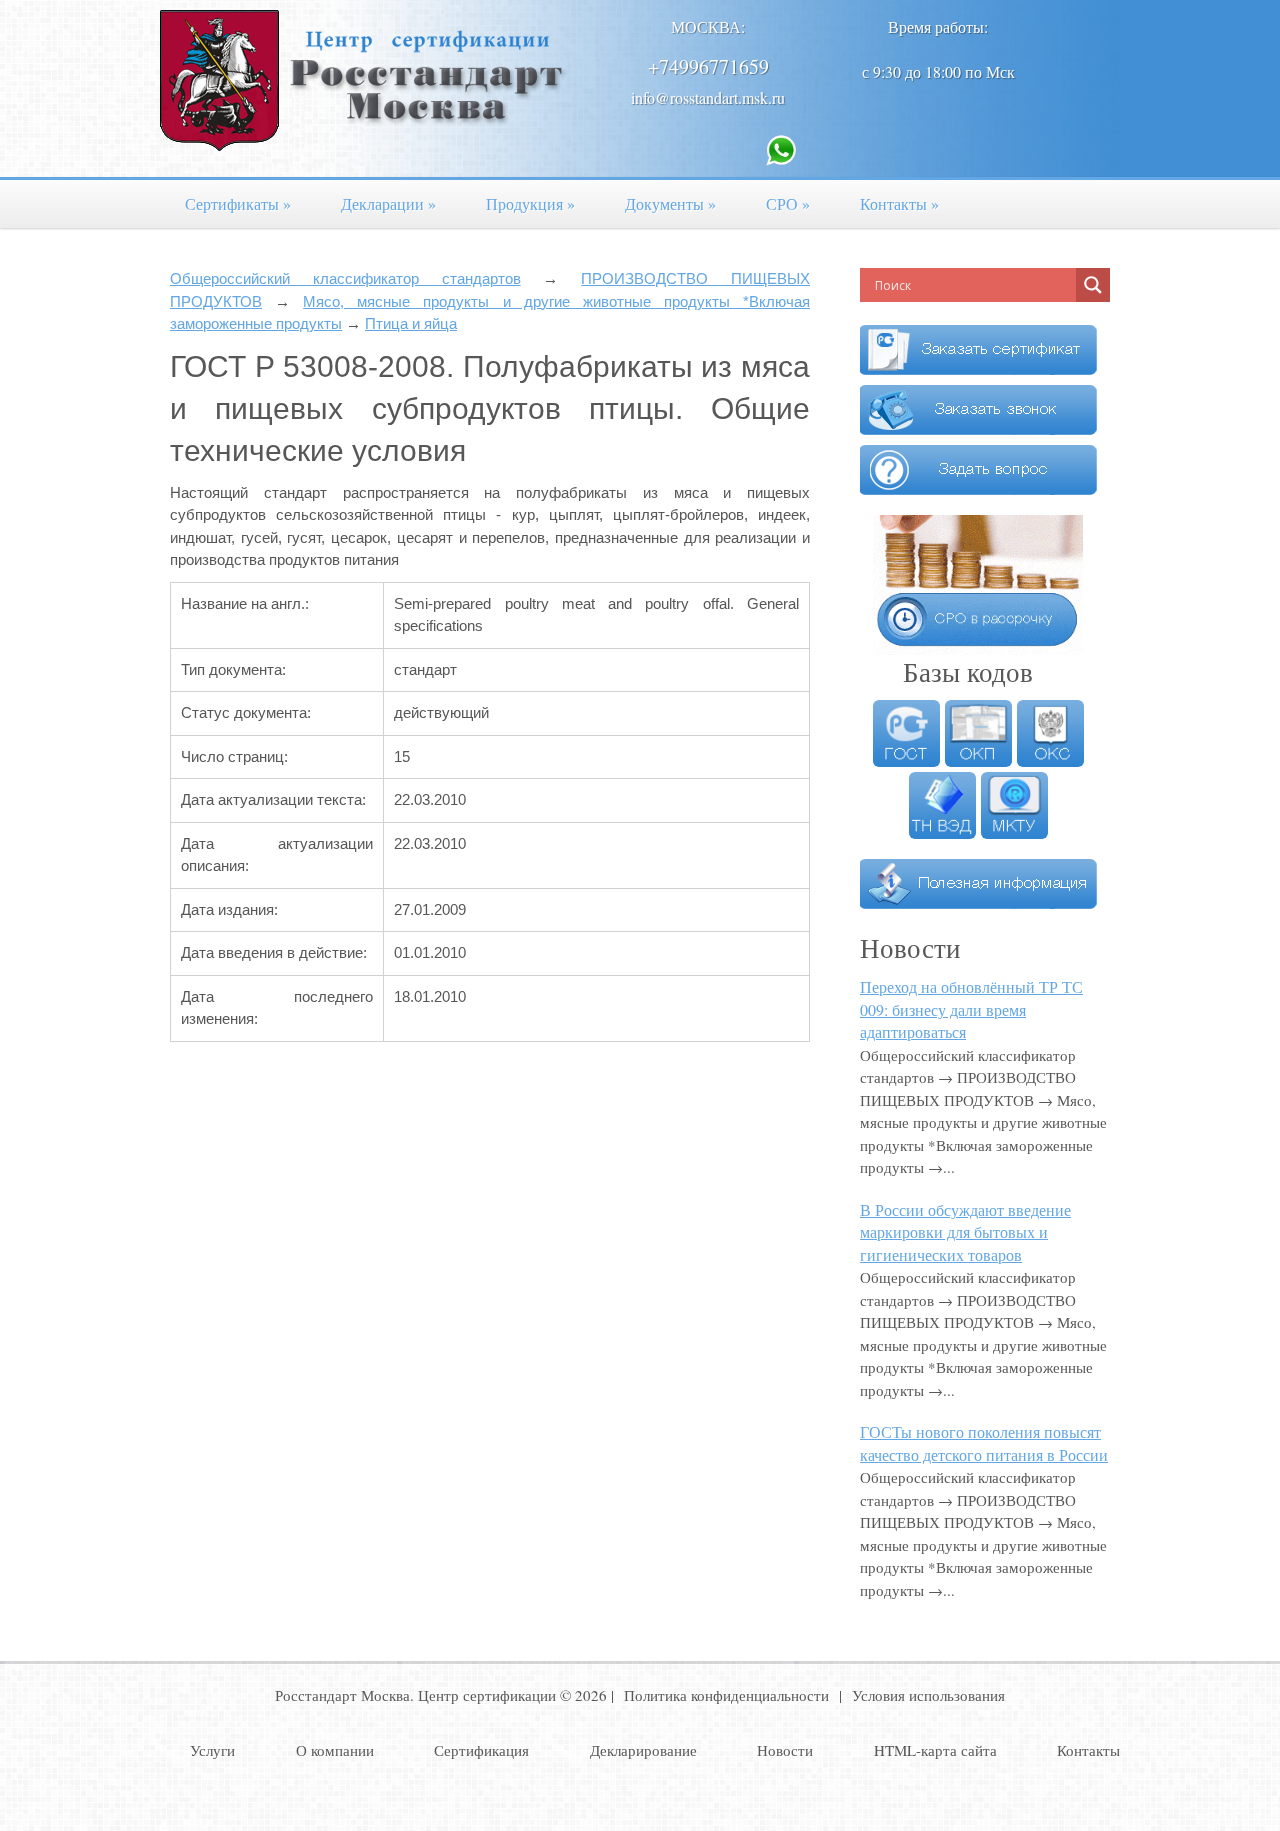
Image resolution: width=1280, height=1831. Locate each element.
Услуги (212, 1750)
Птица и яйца (411, 323)
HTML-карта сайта (935, 1750)
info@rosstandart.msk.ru (708, 97)
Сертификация (481, 1750)
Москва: (708, 26)
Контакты (899, 203)
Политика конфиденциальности (726, 1695)
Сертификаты (238, 203)
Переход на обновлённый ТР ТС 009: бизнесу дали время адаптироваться (971, 1009)
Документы (670, 203)
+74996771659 (708, 66)
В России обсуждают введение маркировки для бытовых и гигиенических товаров (965, 1232)
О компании (335, 1750)
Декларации (388, 203)
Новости (785, 1750)
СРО (788, 203)
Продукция (530, 203)
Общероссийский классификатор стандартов (345, 278)
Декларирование (643, 1750)
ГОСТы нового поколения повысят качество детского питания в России (984, 1443)
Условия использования (928, 1695)
